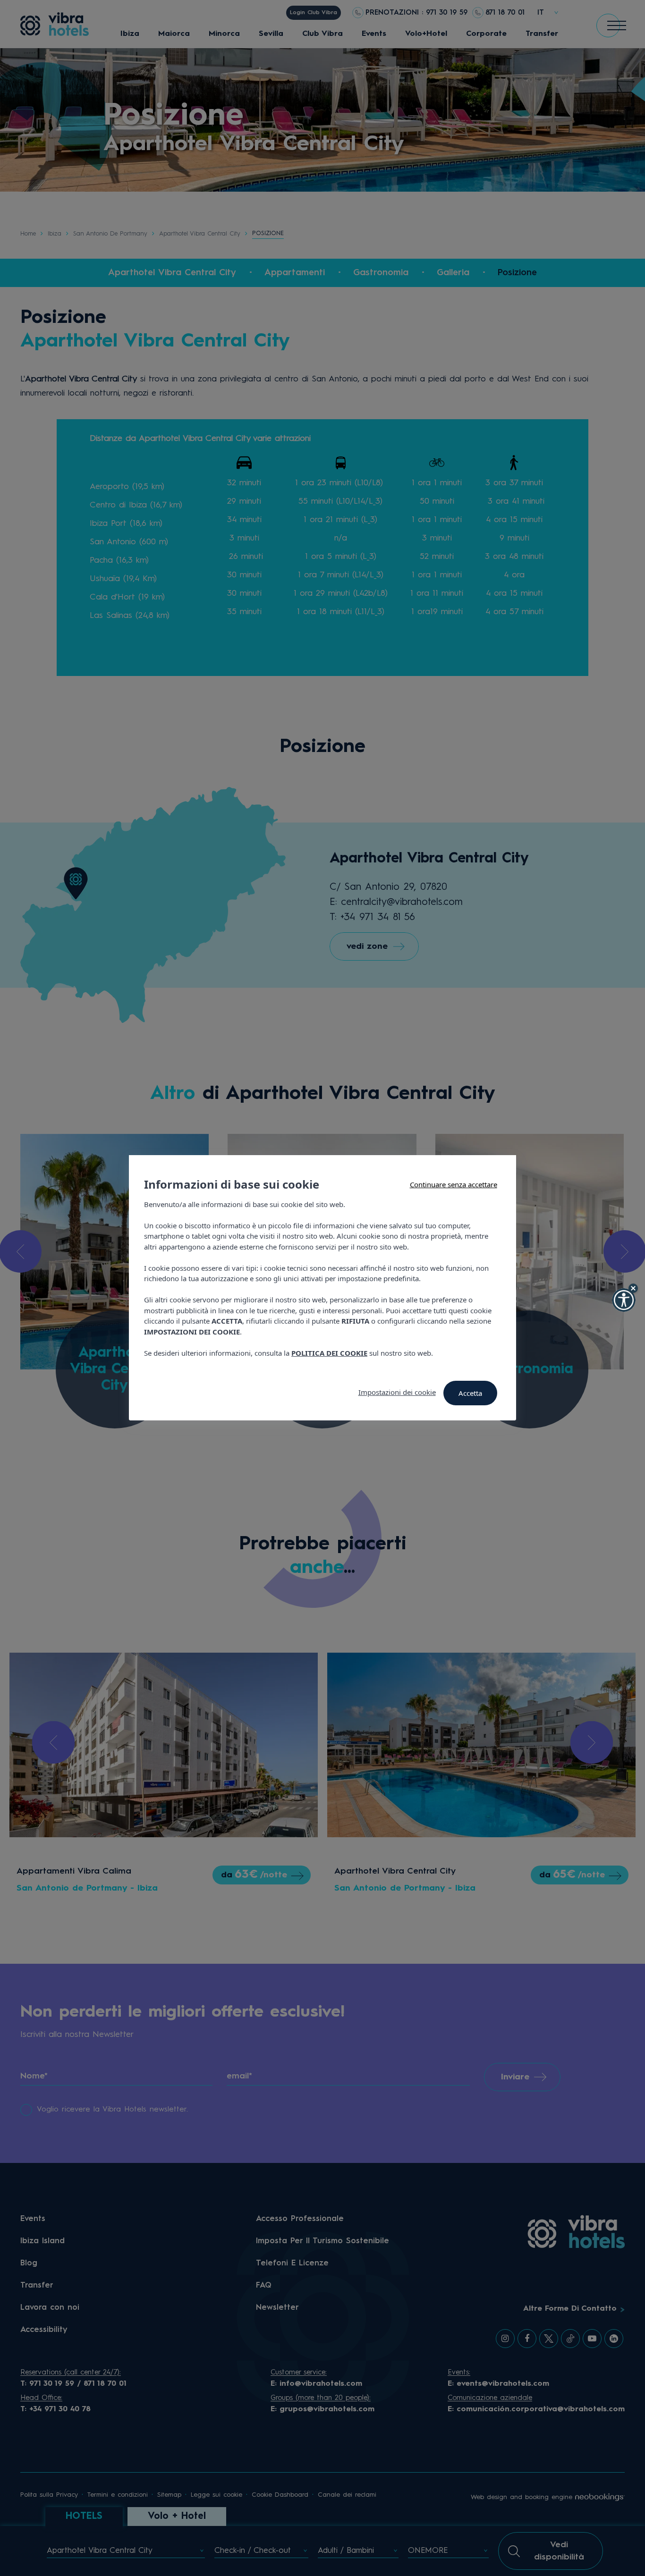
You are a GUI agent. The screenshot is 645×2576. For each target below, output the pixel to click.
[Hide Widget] (633, 1288)
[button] (624, 1300)
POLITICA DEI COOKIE (329, 1353)
